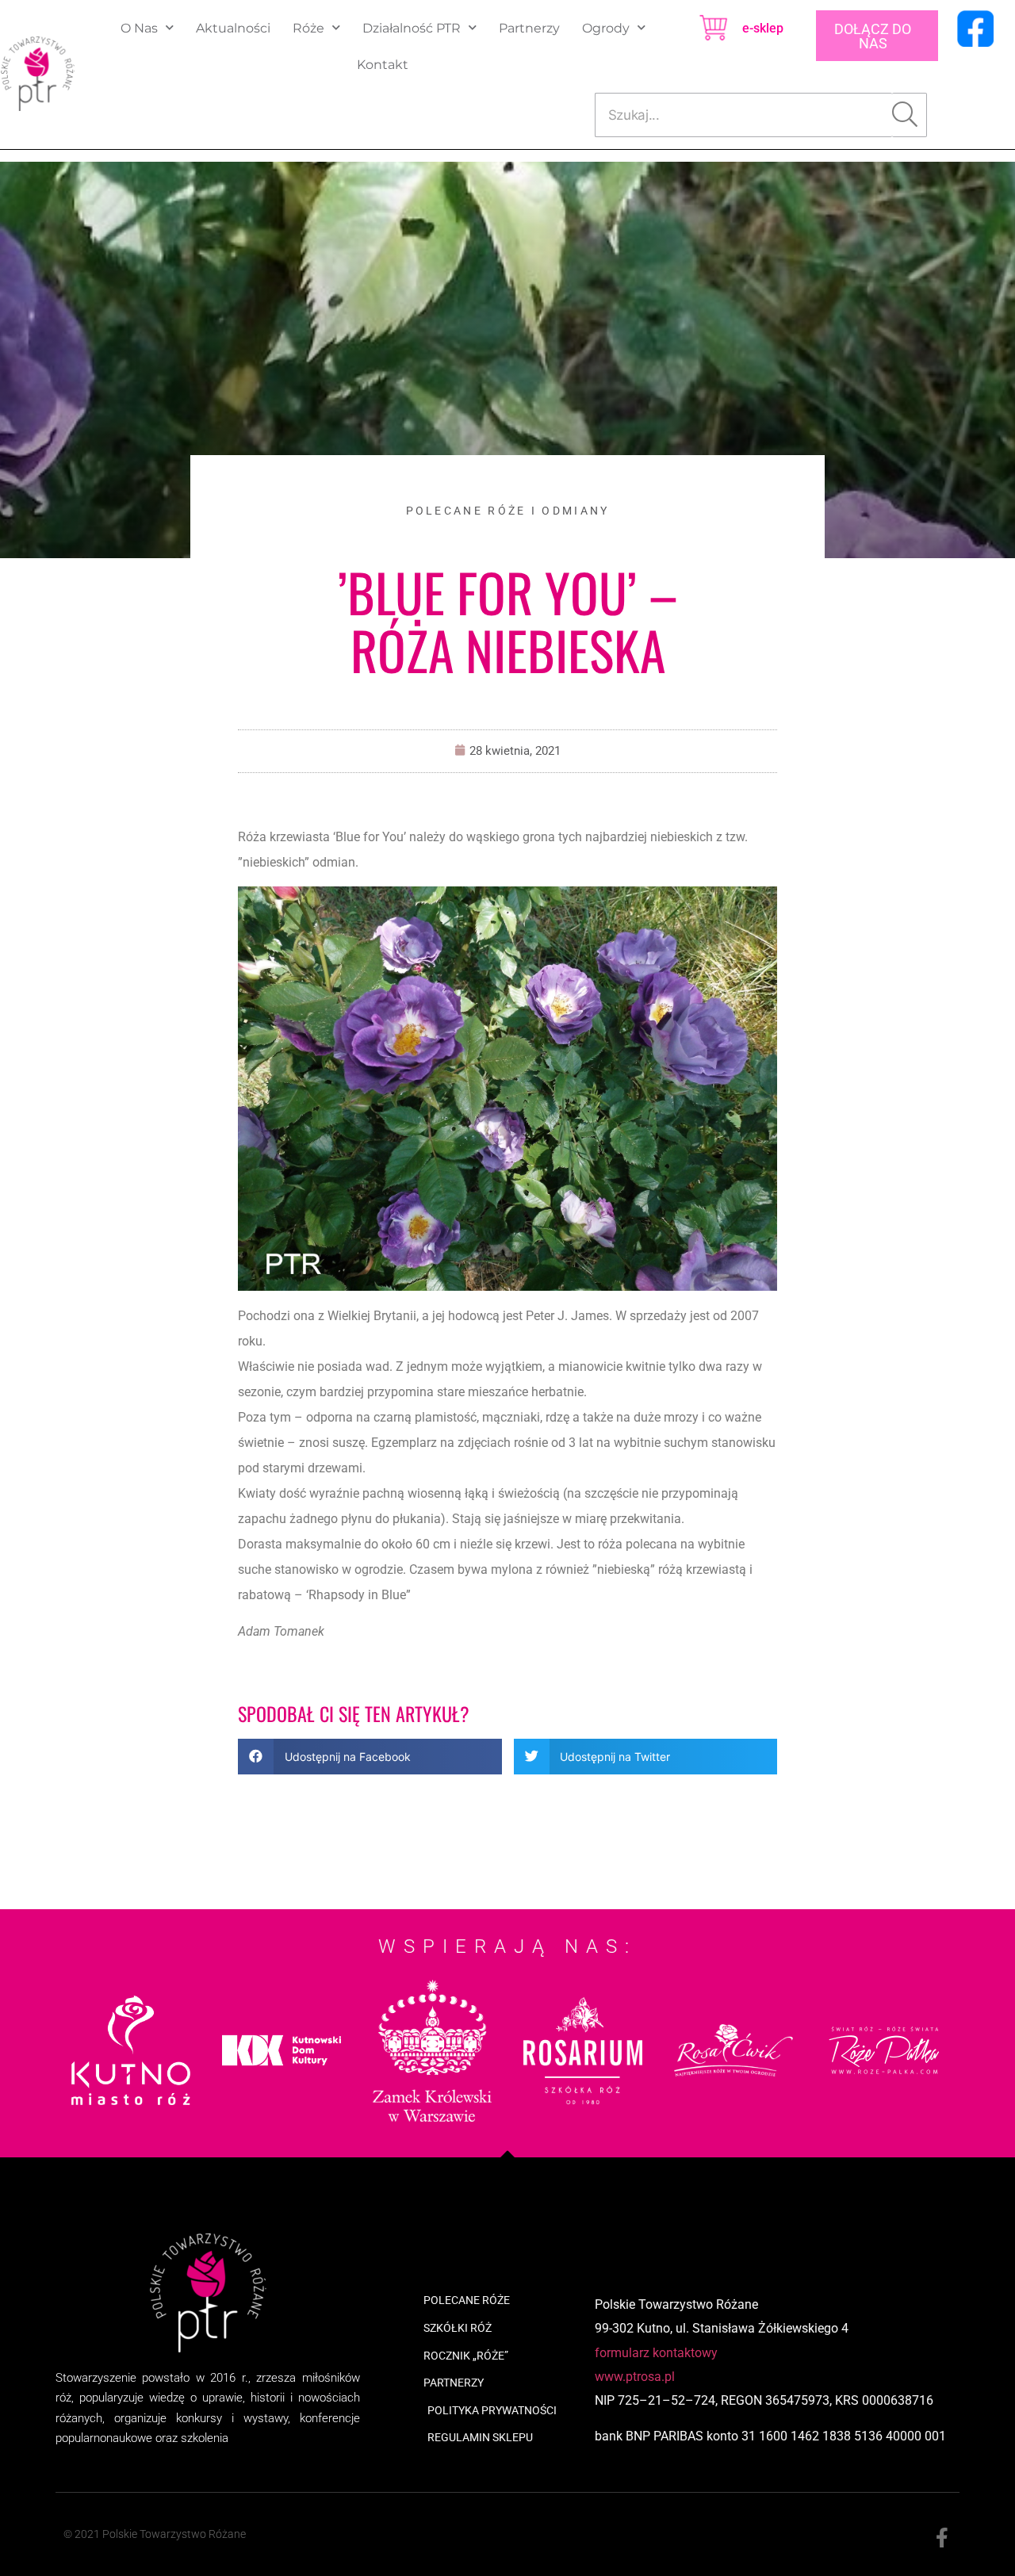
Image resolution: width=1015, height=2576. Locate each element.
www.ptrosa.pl (635, 2377)
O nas (139, 28)
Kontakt (383, 65)
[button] (370, 1757)
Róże (308, 28)
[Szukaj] (910, 115)
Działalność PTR (412, 28)
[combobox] (744, 115)
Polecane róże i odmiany (508, 511)
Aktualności (233, 28)
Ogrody (606, 28)
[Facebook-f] (942, 2538)
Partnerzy (529, 28)
